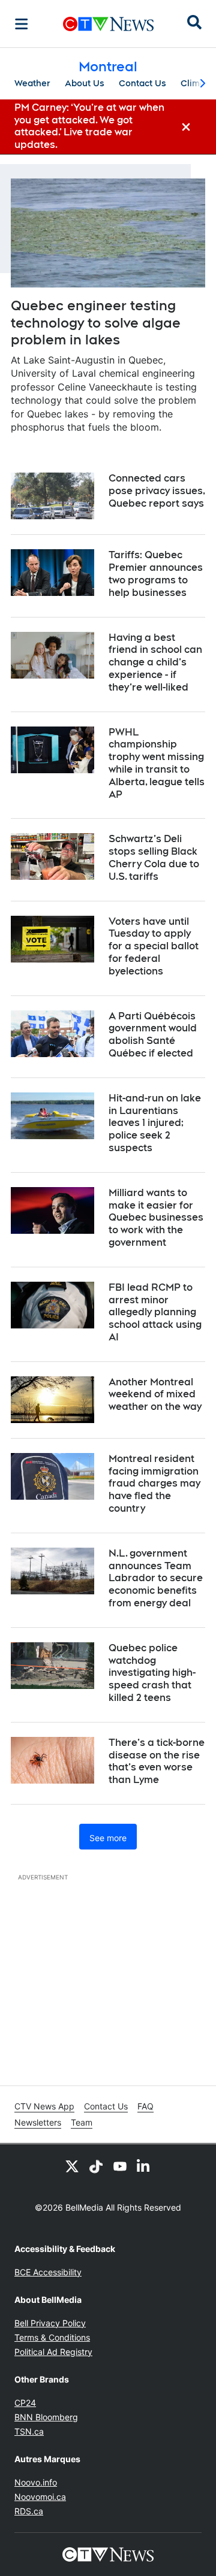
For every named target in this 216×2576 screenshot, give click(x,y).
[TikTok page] (96, 2166)
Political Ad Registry (53, 2352)
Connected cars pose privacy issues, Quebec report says (157, 491)
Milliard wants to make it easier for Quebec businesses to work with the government (156, 1218)
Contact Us (142, 83)
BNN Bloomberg (46, 2417)
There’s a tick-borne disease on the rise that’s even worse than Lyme (157, 1761)
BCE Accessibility (48, 2272)
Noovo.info (36, 2482)
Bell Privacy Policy (50, 2323)
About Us (85, 83)
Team (82, 2122)
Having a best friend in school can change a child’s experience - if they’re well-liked (155, 662)
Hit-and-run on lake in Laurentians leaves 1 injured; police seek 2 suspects (155, 1123)
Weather (32, 83)
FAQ (145, 2106)
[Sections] (22, 24)
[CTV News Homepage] (108, 24)
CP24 (25, 2403)
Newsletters (38, 2122)
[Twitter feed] (72, 2166)
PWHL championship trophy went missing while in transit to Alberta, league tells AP (157, 763)
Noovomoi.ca (40, 2497)
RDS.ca (29, 2511)
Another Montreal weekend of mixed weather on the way (155, 1395)
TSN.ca (29, 2431)
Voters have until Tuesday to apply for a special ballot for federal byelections (154, 946)
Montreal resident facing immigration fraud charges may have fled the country (154, 1484)
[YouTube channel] (120, 2166)
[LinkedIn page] (144, 2166)
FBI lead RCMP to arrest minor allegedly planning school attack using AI (155, 1312)
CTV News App (44, 2106)
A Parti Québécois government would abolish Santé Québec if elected (153, 1035)
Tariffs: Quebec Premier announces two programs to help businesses (156, 573)
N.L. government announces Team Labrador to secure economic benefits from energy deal (156, 1578)
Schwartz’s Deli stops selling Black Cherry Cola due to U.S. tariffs (154, 857)
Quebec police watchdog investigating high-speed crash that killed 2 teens (152, 1673)
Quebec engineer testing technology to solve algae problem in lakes (96, 323)
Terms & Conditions (52, 2337)
